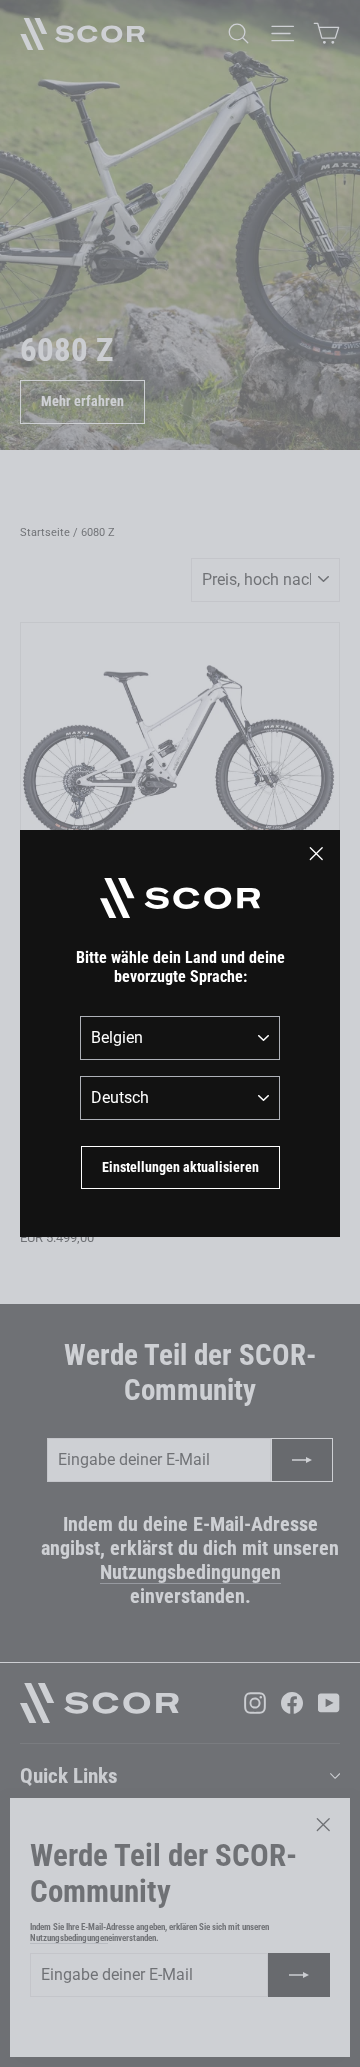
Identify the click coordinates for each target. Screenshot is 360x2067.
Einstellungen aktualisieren (180, 1167)
